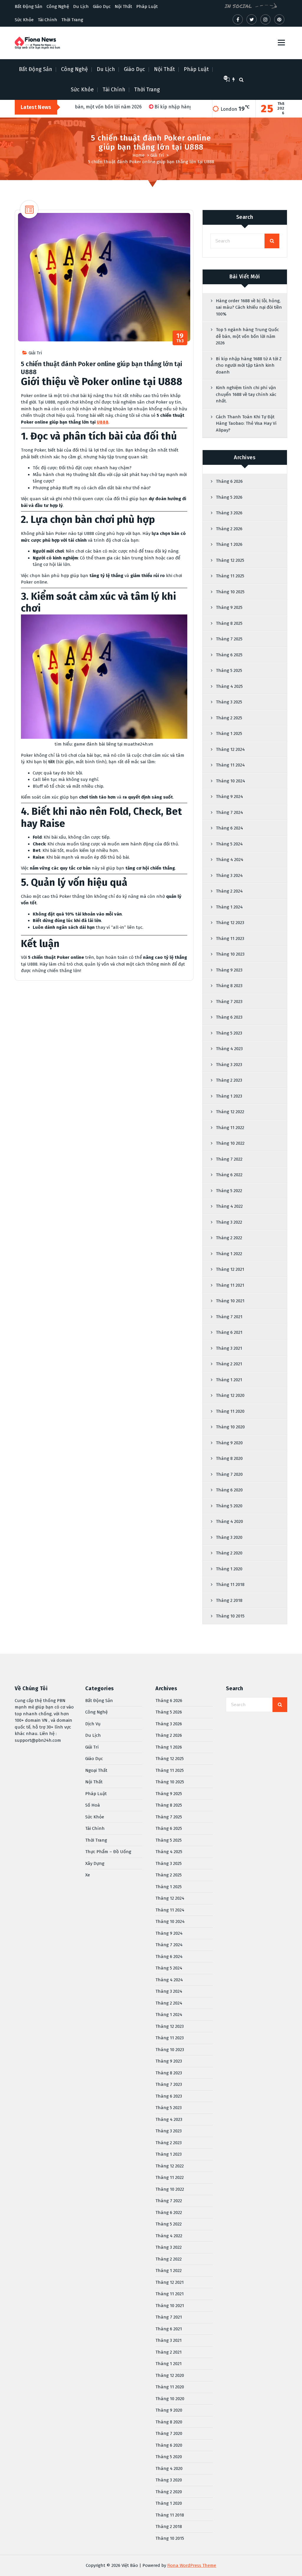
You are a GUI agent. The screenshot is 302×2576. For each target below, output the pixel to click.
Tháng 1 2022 (229, 1254)
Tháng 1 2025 (229, 733)
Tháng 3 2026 (229, 513)
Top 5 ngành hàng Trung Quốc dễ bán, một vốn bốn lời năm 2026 (247, 336)
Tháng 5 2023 (229, 1033)
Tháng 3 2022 (229, 1222)
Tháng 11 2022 (230, 1128)
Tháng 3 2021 (229, 1348)
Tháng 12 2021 (230, 1269)
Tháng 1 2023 (229, 1096)
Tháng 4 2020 (229, 1521)
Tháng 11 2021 (230, 1285)
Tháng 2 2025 (229, 718)
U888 (103, 422)
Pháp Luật (147, 6)
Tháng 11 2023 (230, 938)
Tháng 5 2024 (229, 844)
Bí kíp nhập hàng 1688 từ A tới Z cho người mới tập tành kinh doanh (249, 365)
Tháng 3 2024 (229, 875)
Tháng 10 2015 (230, 1616)
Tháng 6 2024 (229, 828)
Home (138, 155)
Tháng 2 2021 (229, 1364)
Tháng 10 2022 (230, 1143)
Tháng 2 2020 (229, 1553)
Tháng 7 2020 (229, 1474)
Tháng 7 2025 (229, 639)
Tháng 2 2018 (229, 1600)
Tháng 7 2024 (229, 812)
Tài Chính (47, 20)
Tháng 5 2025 (229, 670)
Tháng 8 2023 (229, 986)
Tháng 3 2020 (229, 1537)
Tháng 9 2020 (229, 1443)
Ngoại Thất (96, 1770)
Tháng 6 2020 (229, 1490)
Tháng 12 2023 (230, 923)
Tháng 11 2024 (230, 765)
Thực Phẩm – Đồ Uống (108, 1852)
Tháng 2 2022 (229, 1238)
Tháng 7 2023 (229, 1002)
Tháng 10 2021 (230, 1301)
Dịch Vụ (93, 1724)
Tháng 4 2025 (229, 686)
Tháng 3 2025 (229, 702)
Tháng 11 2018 (230, 1584)
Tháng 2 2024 (229, 891)
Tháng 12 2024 (230, 749)
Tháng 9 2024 (229, 797)
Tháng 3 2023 (229, 1065)
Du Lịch (81, 6)
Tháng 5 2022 (229, 1191)
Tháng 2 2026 (229, 529)
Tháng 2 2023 (229, 1080)
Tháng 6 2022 (229, 1175)
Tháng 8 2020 (229, 1458)
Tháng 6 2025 (229, 655)
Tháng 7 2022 (229, 1159)
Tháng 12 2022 (230, 1112)
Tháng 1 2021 (229, 1380)
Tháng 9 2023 (229, 970)
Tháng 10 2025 (230, 592)
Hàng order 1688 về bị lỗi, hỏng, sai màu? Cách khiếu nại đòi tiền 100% (249, 307)
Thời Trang (72, 20)
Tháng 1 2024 (229, 907)
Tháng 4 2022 (229, 1206)
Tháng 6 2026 (229, 481)
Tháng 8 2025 (229, 623)
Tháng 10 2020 (230, 1427)
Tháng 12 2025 (230, 560)
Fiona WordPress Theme (192, 2565)
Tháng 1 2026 (229, 544)
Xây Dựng (95, 1863)
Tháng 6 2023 (229, 1017)
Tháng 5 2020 (229, 1506)
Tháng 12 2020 (230, 1395)
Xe (88, 1875)
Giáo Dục (102, 6)
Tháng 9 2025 (229, 607)
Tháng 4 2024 (230, 860)
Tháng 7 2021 (229, 1317)
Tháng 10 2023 (230, 954)
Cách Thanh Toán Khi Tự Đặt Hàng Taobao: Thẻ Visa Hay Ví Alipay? (246, 423)
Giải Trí (157, 155)
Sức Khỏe (24, 20)
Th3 (180, 338)
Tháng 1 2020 (229, 1569)
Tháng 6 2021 (229, 1332)
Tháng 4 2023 (229, 1049)
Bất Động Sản (29, 6)
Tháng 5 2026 (229, 497)
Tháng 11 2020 (230, 1411)
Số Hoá (93, 1805)
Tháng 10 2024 (230, 781)
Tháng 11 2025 (230, 576)
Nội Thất (123, 6)
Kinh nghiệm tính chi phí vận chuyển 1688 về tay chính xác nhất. (246, 394)
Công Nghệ (58, 6)
